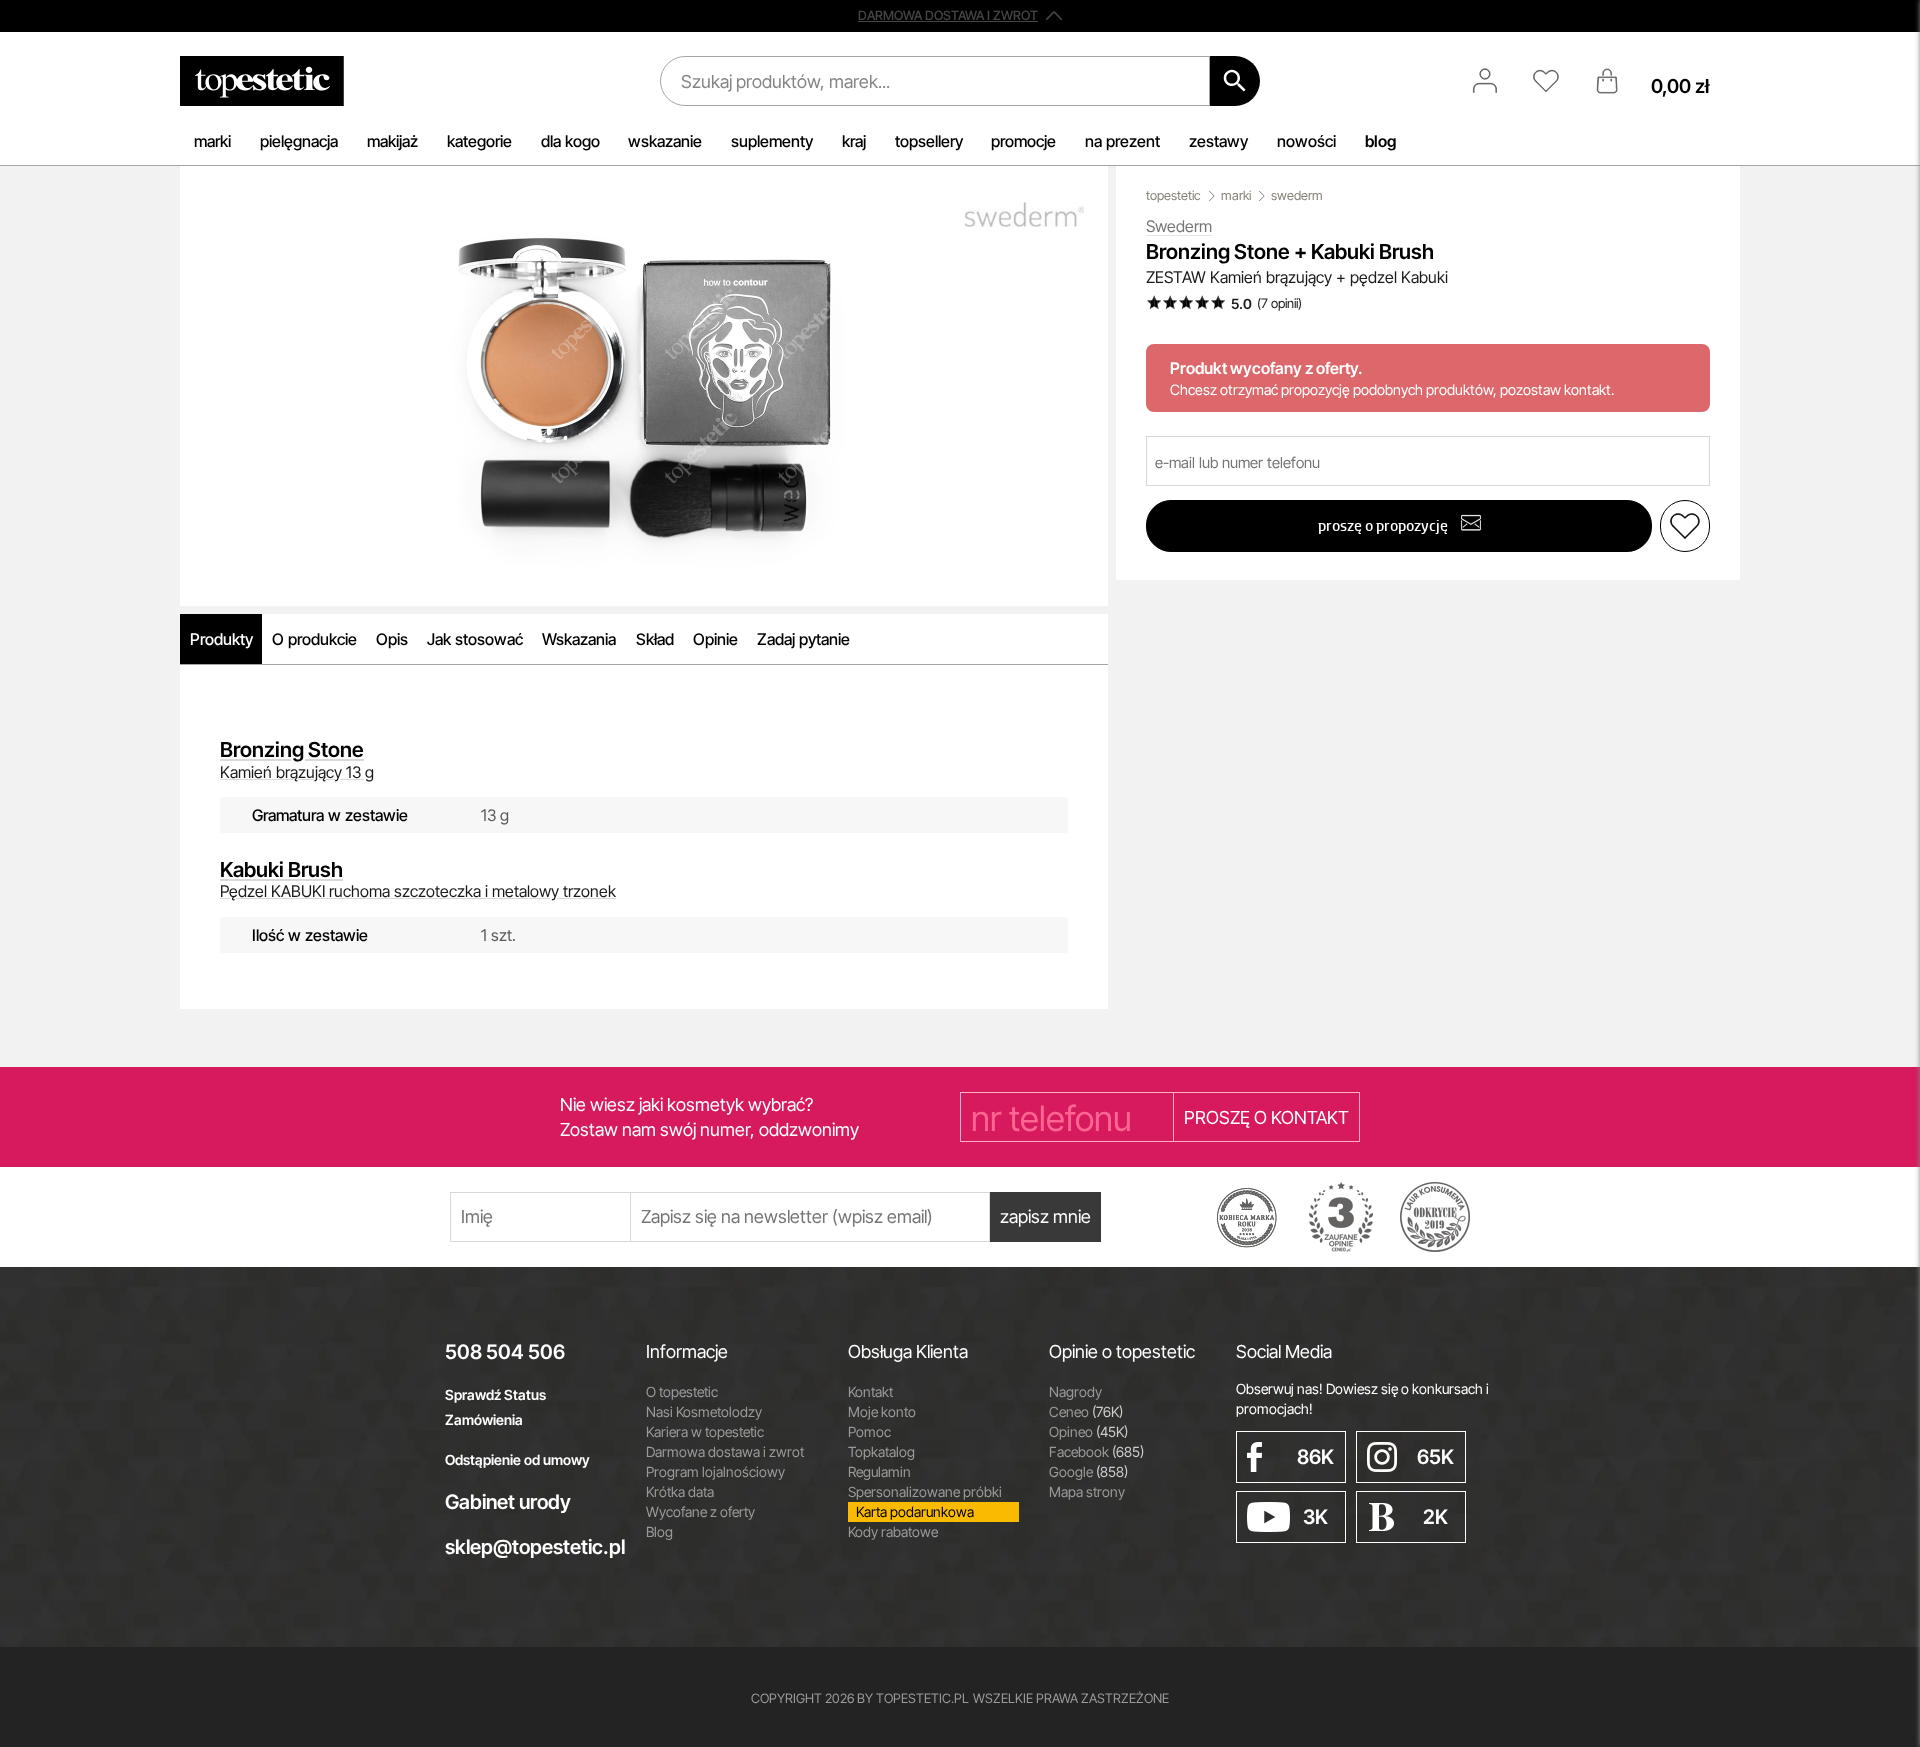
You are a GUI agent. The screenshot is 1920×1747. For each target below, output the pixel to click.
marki (212, 141)
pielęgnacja (299, 141)
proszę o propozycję (1384, 525)
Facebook (1096, 1451)
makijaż (392, 141)
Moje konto (882, 1411)
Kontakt (870, 1391)
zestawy (1218, 141)
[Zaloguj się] (1495, 81)
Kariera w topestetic (705, 1431)
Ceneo (1086, 1411)
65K (1435, 1457)
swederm (1297, 195)
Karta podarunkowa (915, 1511)
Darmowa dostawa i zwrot (725, 1451)
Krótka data (680, 1491)
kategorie (479, 141)
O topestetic (682, 1391)
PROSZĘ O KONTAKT (1266, 1117)
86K (1315, 1457)
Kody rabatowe (893, 1531)
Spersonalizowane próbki (925, 1491)
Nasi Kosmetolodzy (704, 1411)
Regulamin (879, 1471)
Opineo (1088, 1431)
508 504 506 (505, 1352)
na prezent (1122, 141)
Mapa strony (1087, 1491)
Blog (659, 1531)
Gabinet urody (508, 1502)
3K (1315, 1517)
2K (1435, 1517)
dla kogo (570, 141)
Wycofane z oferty (700, 1511)
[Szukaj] (1235, 81)
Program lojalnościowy (715, 1471)
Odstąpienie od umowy (517, 1459)
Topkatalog (881, 1451)
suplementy (772, 141)
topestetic (1173, 195)
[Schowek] (1556, 81)
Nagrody (1075, 1391)
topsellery (929, 141)
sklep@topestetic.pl (530, 1547)
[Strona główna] (262, 81)
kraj (854, 141)
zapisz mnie (1045, 1216)
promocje (1023, 141)
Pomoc (869, 1431)
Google (1088, 1471)
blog (1380, 141)
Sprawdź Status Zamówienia (495, 1407)
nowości (1306, 141)
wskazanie (665, 141)
